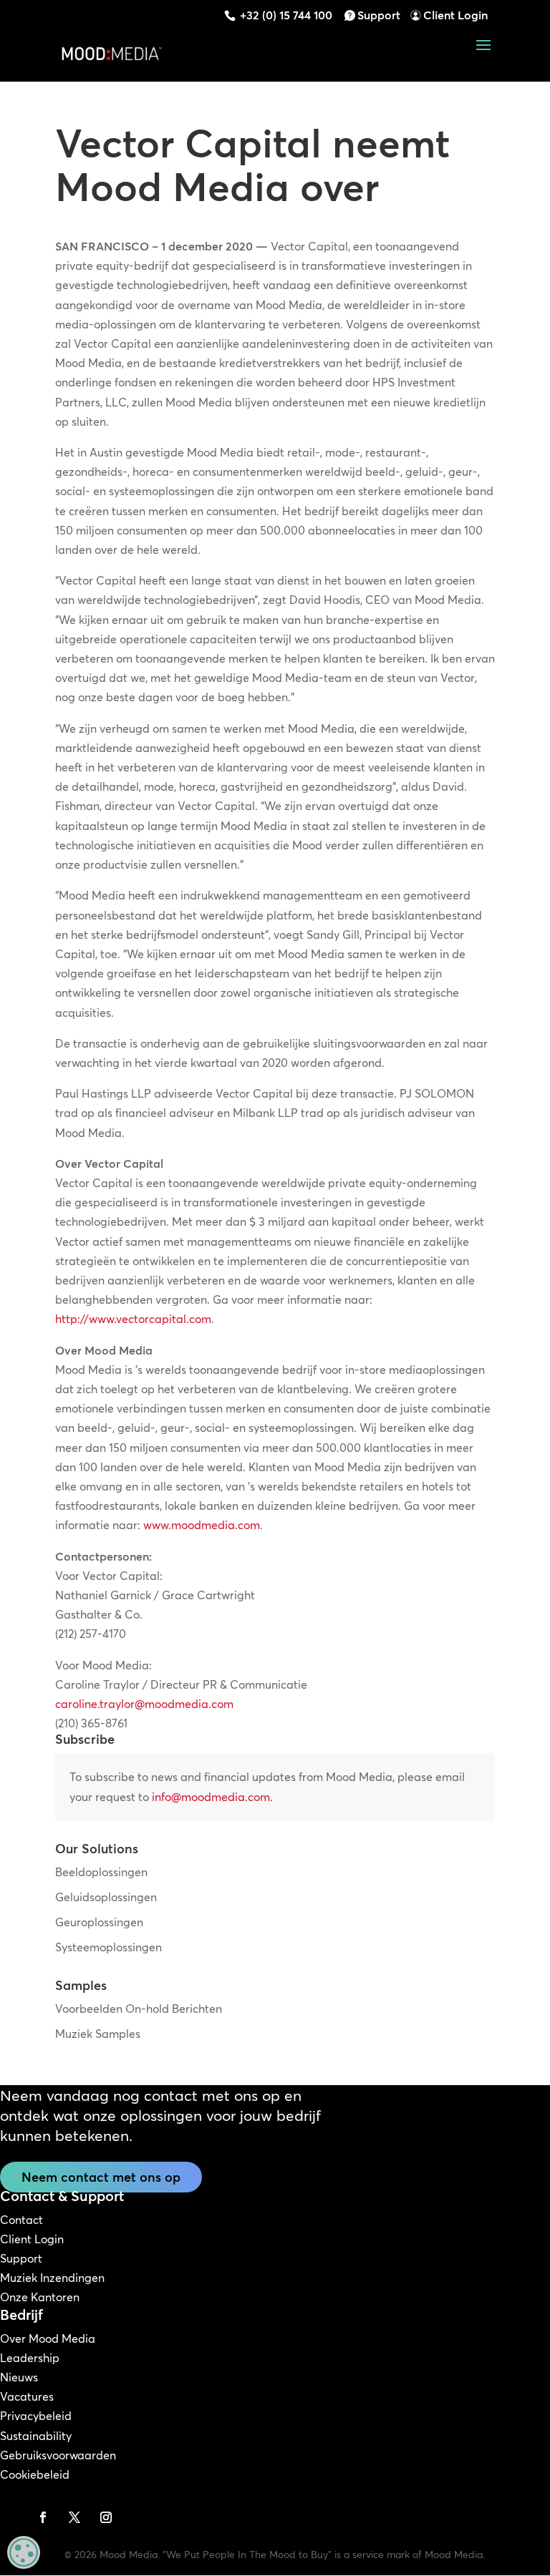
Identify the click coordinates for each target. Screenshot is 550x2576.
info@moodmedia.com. (212, 1797)
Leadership (30, 2358)
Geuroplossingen (99, 1922)
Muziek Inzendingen (52, 2278)
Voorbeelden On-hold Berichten (139, 2009)
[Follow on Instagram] (106, 2517)
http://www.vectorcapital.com (133, 1319)
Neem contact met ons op (101, 2177)
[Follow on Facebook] (43, 2517)
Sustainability (36, 2436)
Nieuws (19, 2377)
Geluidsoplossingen (106, 1897)
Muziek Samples (98, 2034)
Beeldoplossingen (101, 1872)
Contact (21, 2220)
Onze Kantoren (40, 2297)
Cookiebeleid (35, 2474)
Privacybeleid (36, 2416)
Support (379, 15)
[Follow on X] (74, 2517)
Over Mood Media (48, 2338)
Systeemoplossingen (108, 1947)
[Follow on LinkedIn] (11, 2517)
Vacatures (27, 2396)
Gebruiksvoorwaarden (58, 2455)
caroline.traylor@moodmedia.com (144, 1704)
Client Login (455, 15)
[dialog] (24, 2552)
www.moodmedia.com (202, 1525)
